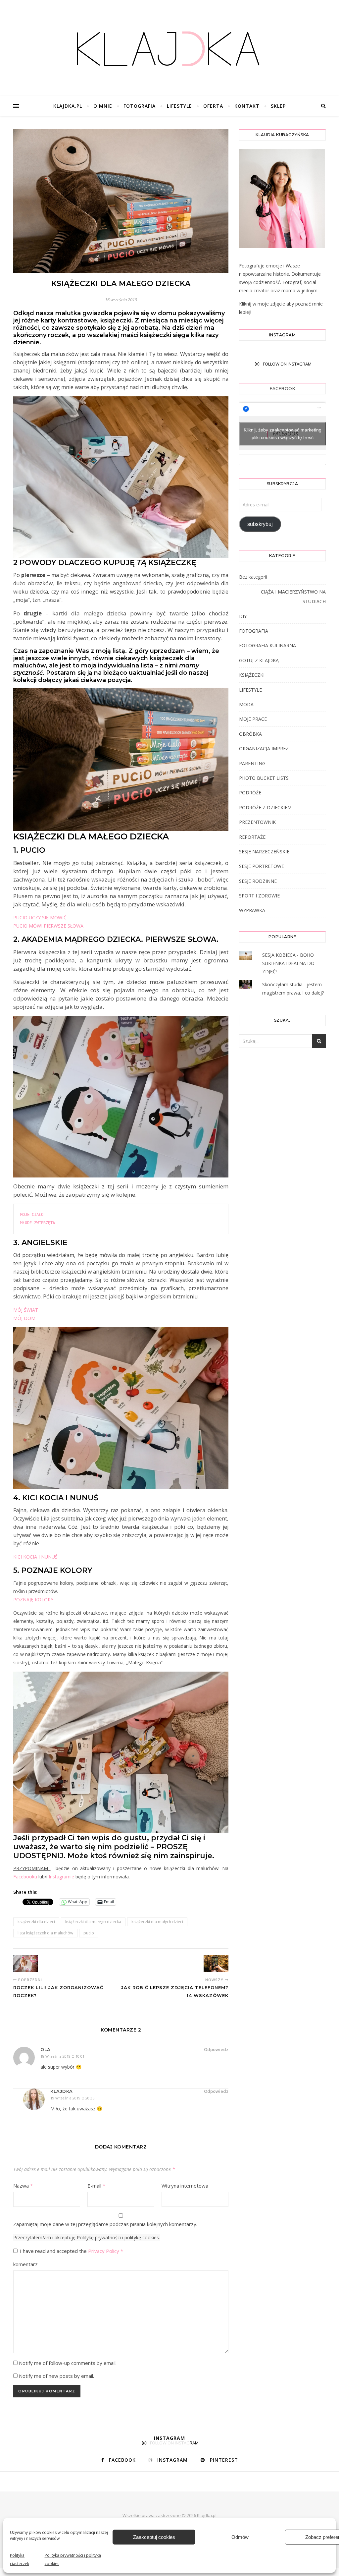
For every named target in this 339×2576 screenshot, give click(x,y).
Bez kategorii (253, 577)
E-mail (96, 2186)
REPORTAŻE (252, 837)
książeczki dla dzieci (36, 1922)
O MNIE (103, 106)
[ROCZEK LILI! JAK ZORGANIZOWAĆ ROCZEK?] (26, 1964)
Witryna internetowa (185, 2186)
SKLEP (278, 106)
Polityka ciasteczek (20, 2559)
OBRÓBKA (250, 734)
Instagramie (62, 1877)
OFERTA (213, 106)
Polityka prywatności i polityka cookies (73, 2559)
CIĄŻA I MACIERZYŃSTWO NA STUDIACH (293, 597)
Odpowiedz (216, 2049)
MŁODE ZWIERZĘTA (38, 1223)
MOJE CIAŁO (33, 1215)
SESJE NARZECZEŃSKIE (264, 852)
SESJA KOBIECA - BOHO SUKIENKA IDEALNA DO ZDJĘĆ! (288, 963)
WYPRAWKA (252, 910)
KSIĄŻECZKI (252, 675)
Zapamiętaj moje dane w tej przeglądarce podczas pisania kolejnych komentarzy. (105, 2224)
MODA (246, 704)
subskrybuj (260, 524)
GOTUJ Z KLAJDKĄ (259, 660)
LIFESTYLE (179, 106)
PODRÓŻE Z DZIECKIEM (265, 807)
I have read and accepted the (72, 2251)
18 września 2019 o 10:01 (62, 2056)
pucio (89, 1933)
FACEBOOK (282, 389)
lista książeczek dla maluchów (45, 1933)
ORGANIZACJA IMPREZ (264, 748)
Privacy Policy (104, 2251)
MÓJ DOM (24, 1318)
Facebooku (25, 1877)
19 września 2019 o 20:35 (72, 2098)
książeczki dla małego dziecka (93, 1922)
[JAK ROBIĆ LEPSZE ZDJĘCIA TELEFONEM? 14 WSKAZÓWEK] (216, 1964)
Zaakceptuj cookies (154, 2537)
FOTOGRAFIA (140, 106)
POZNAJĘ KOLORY (33, 1600)
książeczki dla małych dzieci (157, 1922)
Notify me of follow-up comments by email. (68, 2363)
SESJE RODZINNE (258, 881)
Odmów (240, 2537)
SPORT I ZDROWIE (259, 896)
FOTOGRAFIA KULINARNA (267, 645)
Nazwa (23, 2186)
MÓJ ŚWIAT (26, 1310)
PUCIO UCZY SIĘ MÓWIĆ (40, 917)
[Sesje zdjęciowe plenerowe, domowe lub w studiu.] (169, 50)
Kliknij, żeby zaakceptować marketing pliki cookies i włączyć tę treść (283, 434)
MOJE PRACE (253, 719)
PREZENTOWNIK (257, 822)
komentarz (25, 2264)
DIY (243, 616)
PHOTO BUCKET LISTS (264, 778)
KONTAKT (247, 106)
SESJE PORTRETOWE (262, 866)
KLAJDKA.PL (68, 106)
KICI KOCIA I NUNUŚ (35, 1557)
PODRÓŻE (250, 793)
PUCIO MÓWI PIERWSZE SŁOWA (48, 926)
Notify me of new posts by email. (56, 2376)
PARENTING (252, 763)
